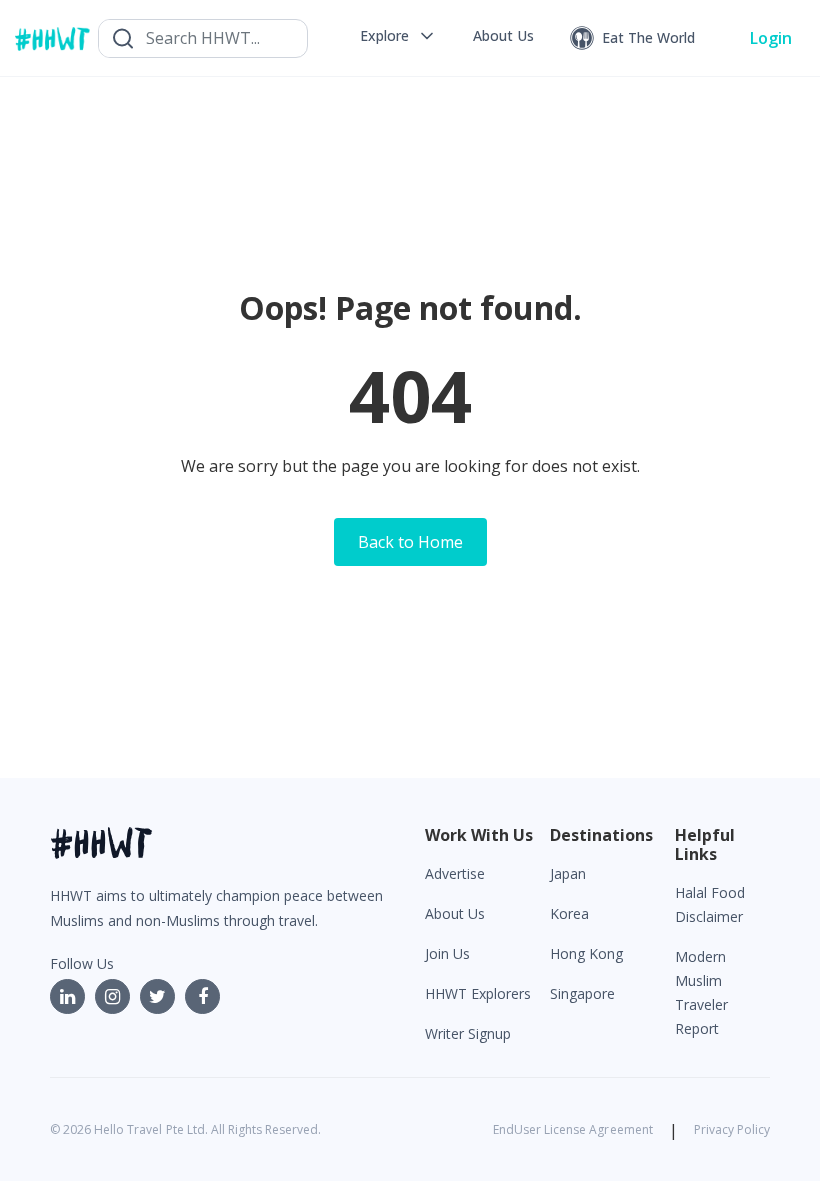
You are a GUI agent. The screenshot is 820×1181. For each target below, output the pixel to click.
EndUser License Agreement (573, 1129)
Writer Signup (468, 1033)
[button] (398, 36)
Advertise (455, 873)
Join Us (447, 953)
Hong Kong (586, 953)
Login (771, 38)
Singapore (582, 993)
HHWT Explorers (478, 993)
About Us (455, 913)
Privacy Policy (732, 1129)
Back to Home (410, 542)
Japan (568, 873)
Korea (569, 913)
